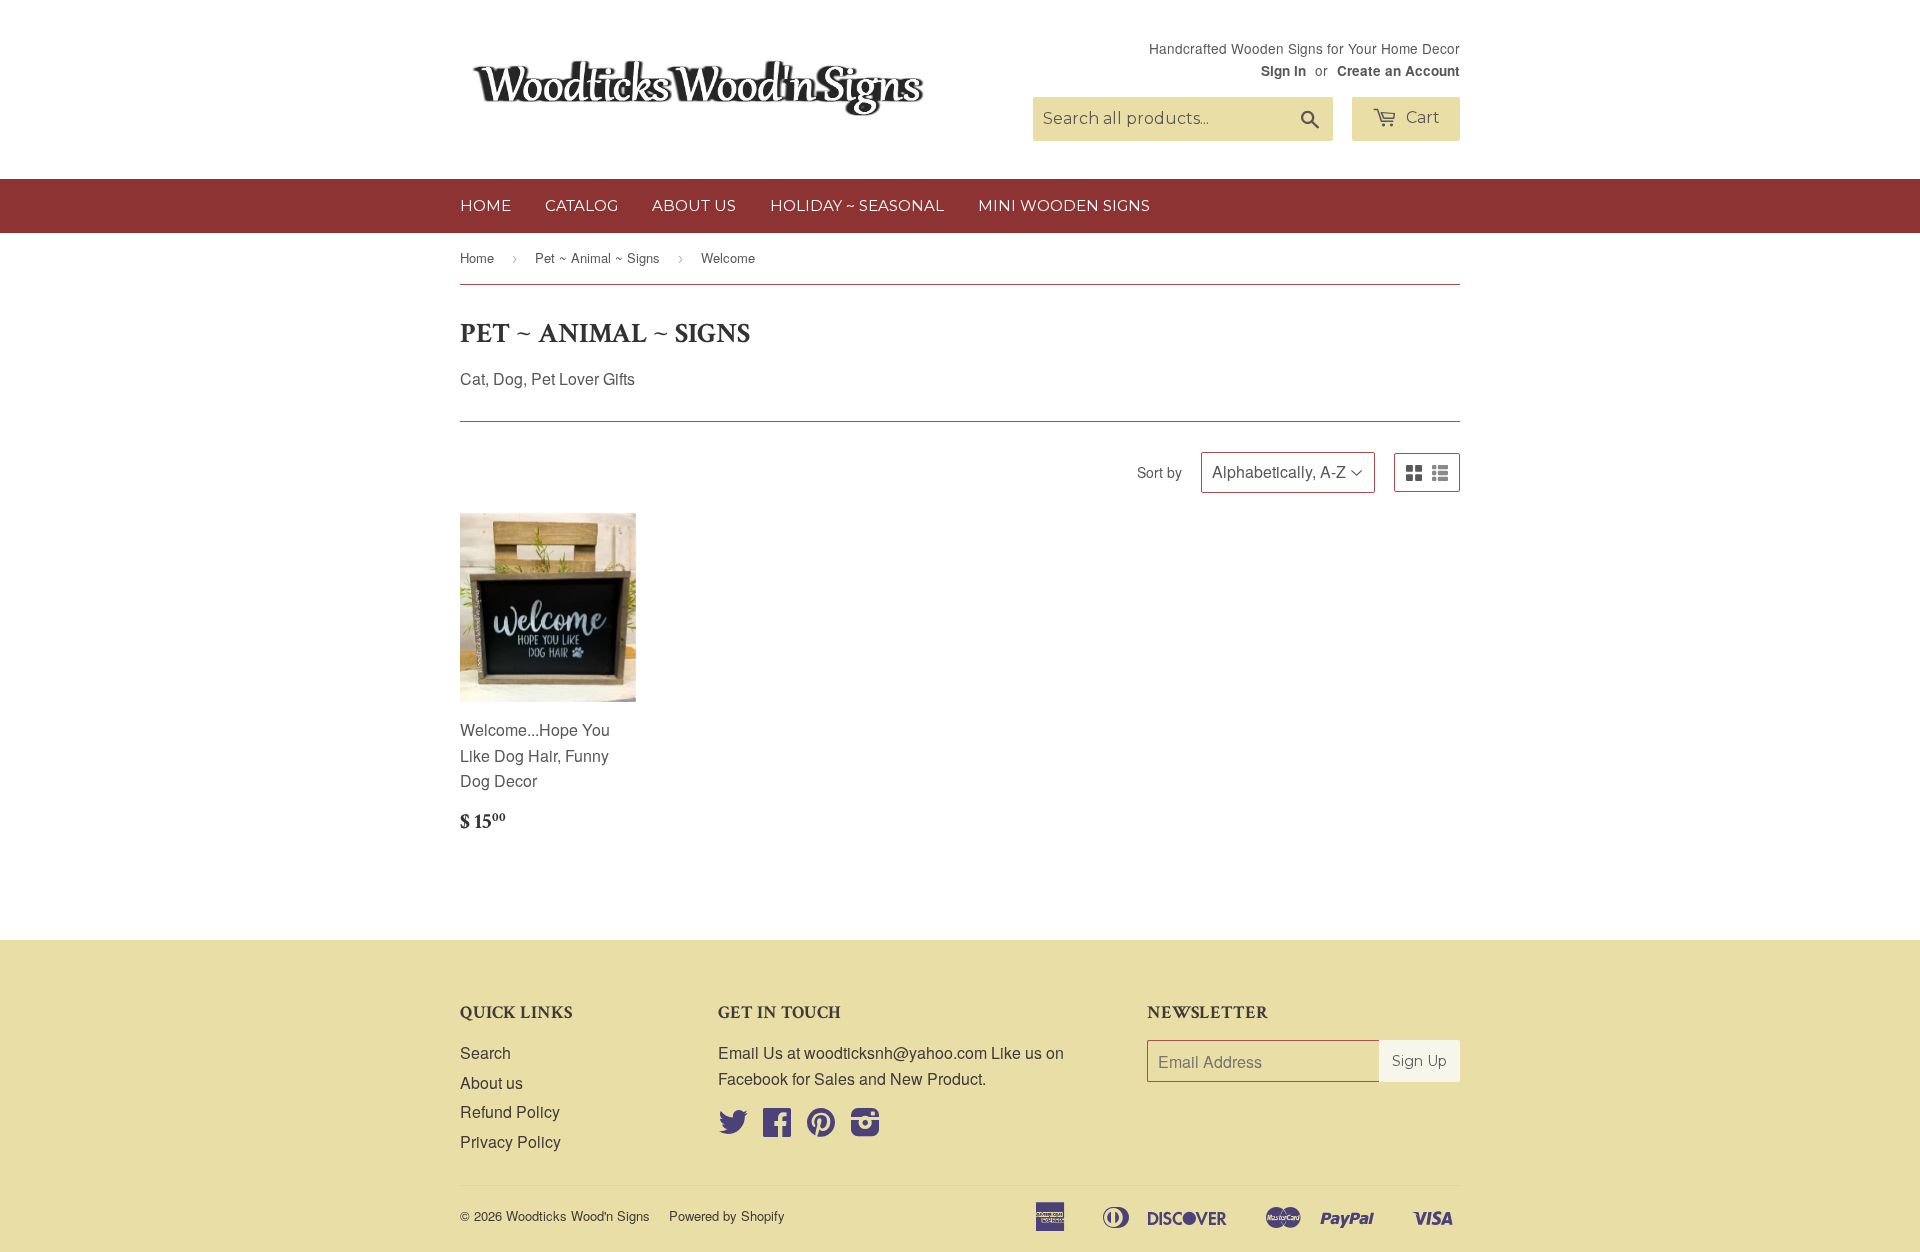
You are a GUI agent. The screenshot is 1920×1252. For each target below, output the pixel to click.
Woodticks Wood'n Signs (578, 1215)
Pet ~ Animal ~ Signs (597, 257)
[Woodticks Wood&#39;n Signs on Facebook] (777, 1127)
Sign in (1283, 70)
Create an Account (1398, 70)
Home (485, 205)
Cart (1421, 117)
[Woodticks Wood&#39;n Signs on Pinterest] (821, 1127)
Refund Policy (510, 1111)
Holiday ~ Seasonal (857, 205)
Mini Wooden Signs (1064, 205)
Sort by (1159, 472)
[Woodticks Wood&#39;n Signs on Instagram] (865, 1127)
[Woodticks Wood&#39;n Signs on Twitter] (733, 1127)
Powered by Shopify (727, 1215)
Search (485, 1052)
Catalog (581, 205)
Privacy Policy (510, 1141)
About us (694, 205)
